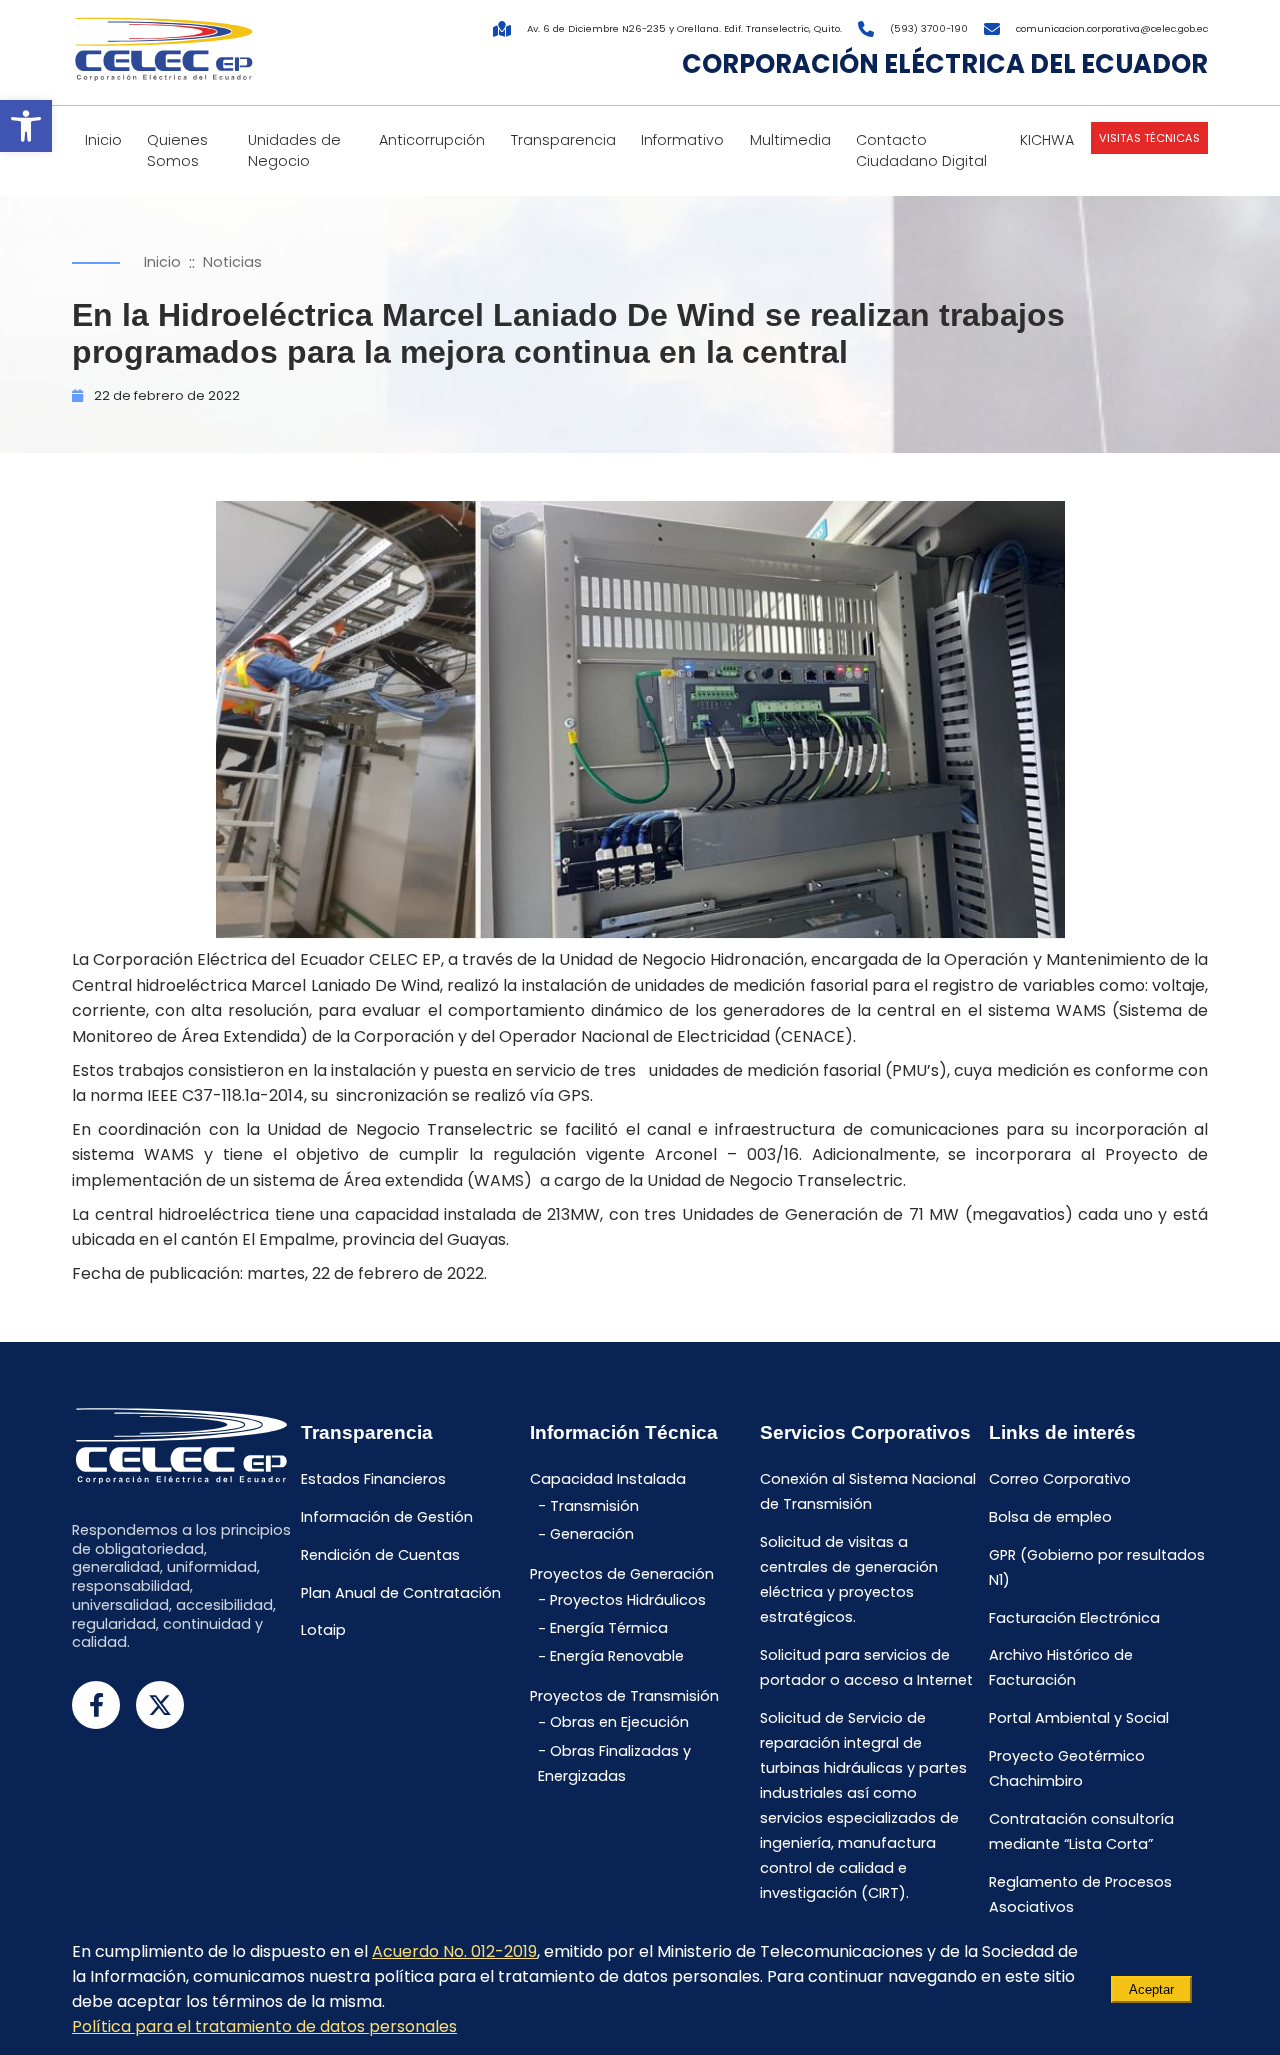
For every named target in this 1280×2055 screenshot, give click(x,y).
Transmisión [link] (594, 1506)
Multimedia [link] (790, 140)
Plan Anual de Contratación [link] (401, 1593)
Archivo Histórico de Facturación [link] (1061, 1668)
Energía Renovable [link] (617, 1657)
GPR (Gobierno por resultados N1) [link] (1097, 1567)
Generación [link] (592, 1535)
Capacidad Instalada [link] (608, 1480)
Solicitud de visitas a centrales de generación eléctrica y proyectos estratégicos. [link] (849, 1580)
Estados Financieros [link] (373, 1480)
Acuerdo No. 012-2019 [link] (454, 1951)
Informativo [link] (682, 140)
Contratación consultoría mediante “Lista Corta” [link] (1081, 1831)
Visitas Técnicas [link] (1149, 138)
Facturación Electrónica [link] (1074, 1618)
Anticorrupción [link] (432, 140)
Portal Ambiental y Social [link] (1079, 1719)
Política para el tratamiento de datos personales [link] (264, 2026)
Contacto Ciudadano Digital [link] (921, 150)
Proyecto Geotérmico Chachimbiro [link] (1067, 1768)
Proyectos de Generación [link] (622, 1574)
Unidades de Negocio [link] (294, 150)
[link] (26, 126)
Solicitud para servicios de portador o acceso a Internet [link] (866, 1667)
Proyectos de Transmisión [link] (624, 1696)
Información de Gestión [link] (387, 1518)
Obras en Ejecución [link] (619, 1723)
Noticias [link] (232, 262)
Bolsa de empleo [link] (1050, 1518)
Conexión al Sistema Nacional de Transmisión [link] (868, 1492)
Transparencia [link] (563, 140)
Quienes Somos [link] (177, 150)
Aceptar (1151, 1989)
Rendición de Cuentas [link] (380, 1555)
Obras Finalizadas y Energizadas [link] (614, 1763)
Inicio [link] (103, 140)
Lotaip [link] (323, 1631)
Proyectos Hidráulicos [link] (628, 1600)
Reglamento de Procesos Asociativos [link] (1080, 1894)
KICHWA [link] (1047, 140)
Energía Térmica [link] (609, 1629)
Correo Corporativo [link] (1060, 1480)
